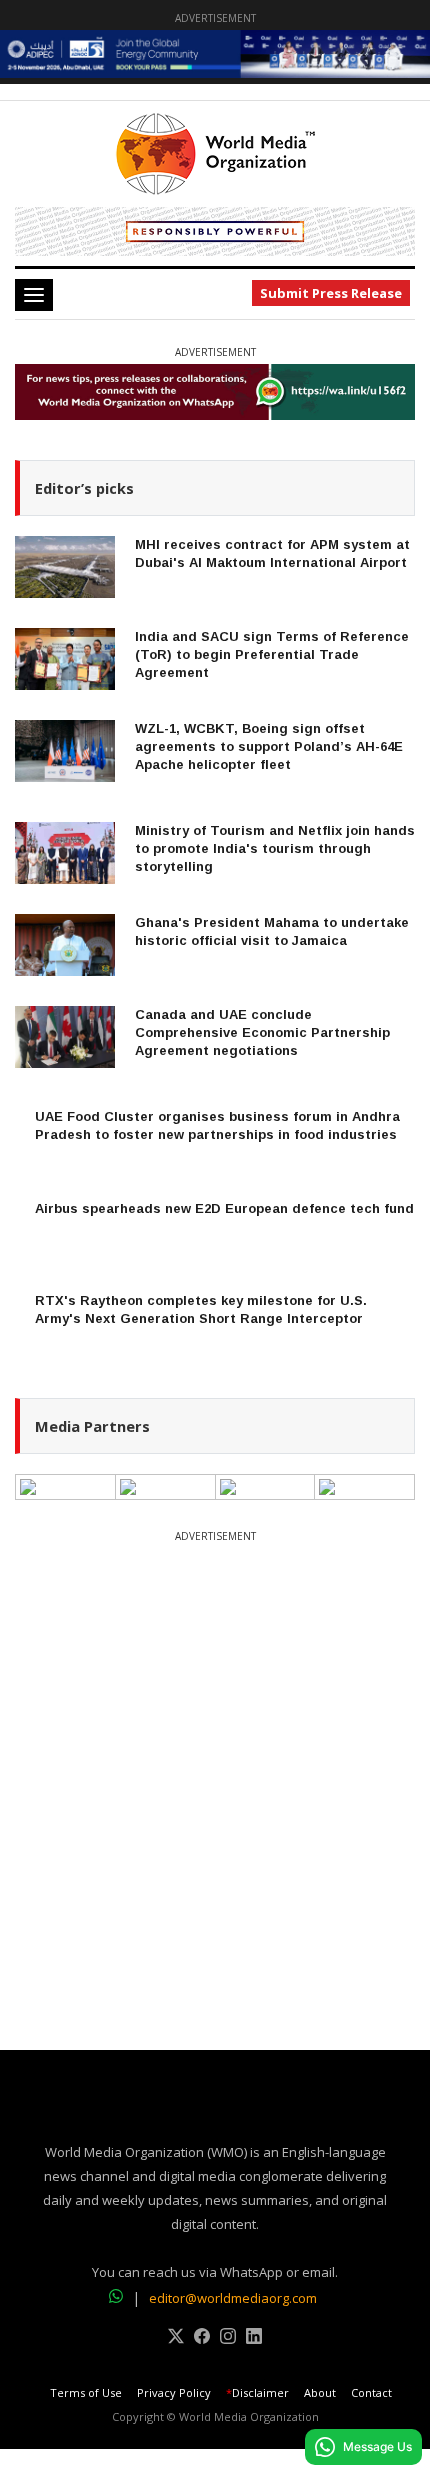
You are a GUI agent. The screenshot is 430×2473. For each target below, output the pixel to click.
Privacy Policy (174, 2393)
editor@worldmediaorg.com (233, 2298)
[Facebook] (202, 2339)
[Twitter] (176, 2339)
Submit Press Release (331, 293)
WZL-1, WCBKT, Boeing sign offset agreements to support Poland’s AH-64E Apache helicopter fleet (269, 746)
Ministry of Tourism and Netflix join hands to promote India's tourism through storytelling (275, 848)
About (320, 2393)
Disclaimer (257, 2393)
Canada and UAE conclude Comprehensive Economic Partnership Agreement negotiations (262, 1032)
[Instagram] (228, 2339)
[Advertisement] (215, 1763)
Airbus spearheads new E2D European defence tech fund (224, 1208)
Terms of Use (86, 2393)
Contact (371, 2393)
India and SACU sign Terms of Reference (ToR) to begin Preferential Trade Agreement (272, 654)
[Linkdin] (254, 2339)
